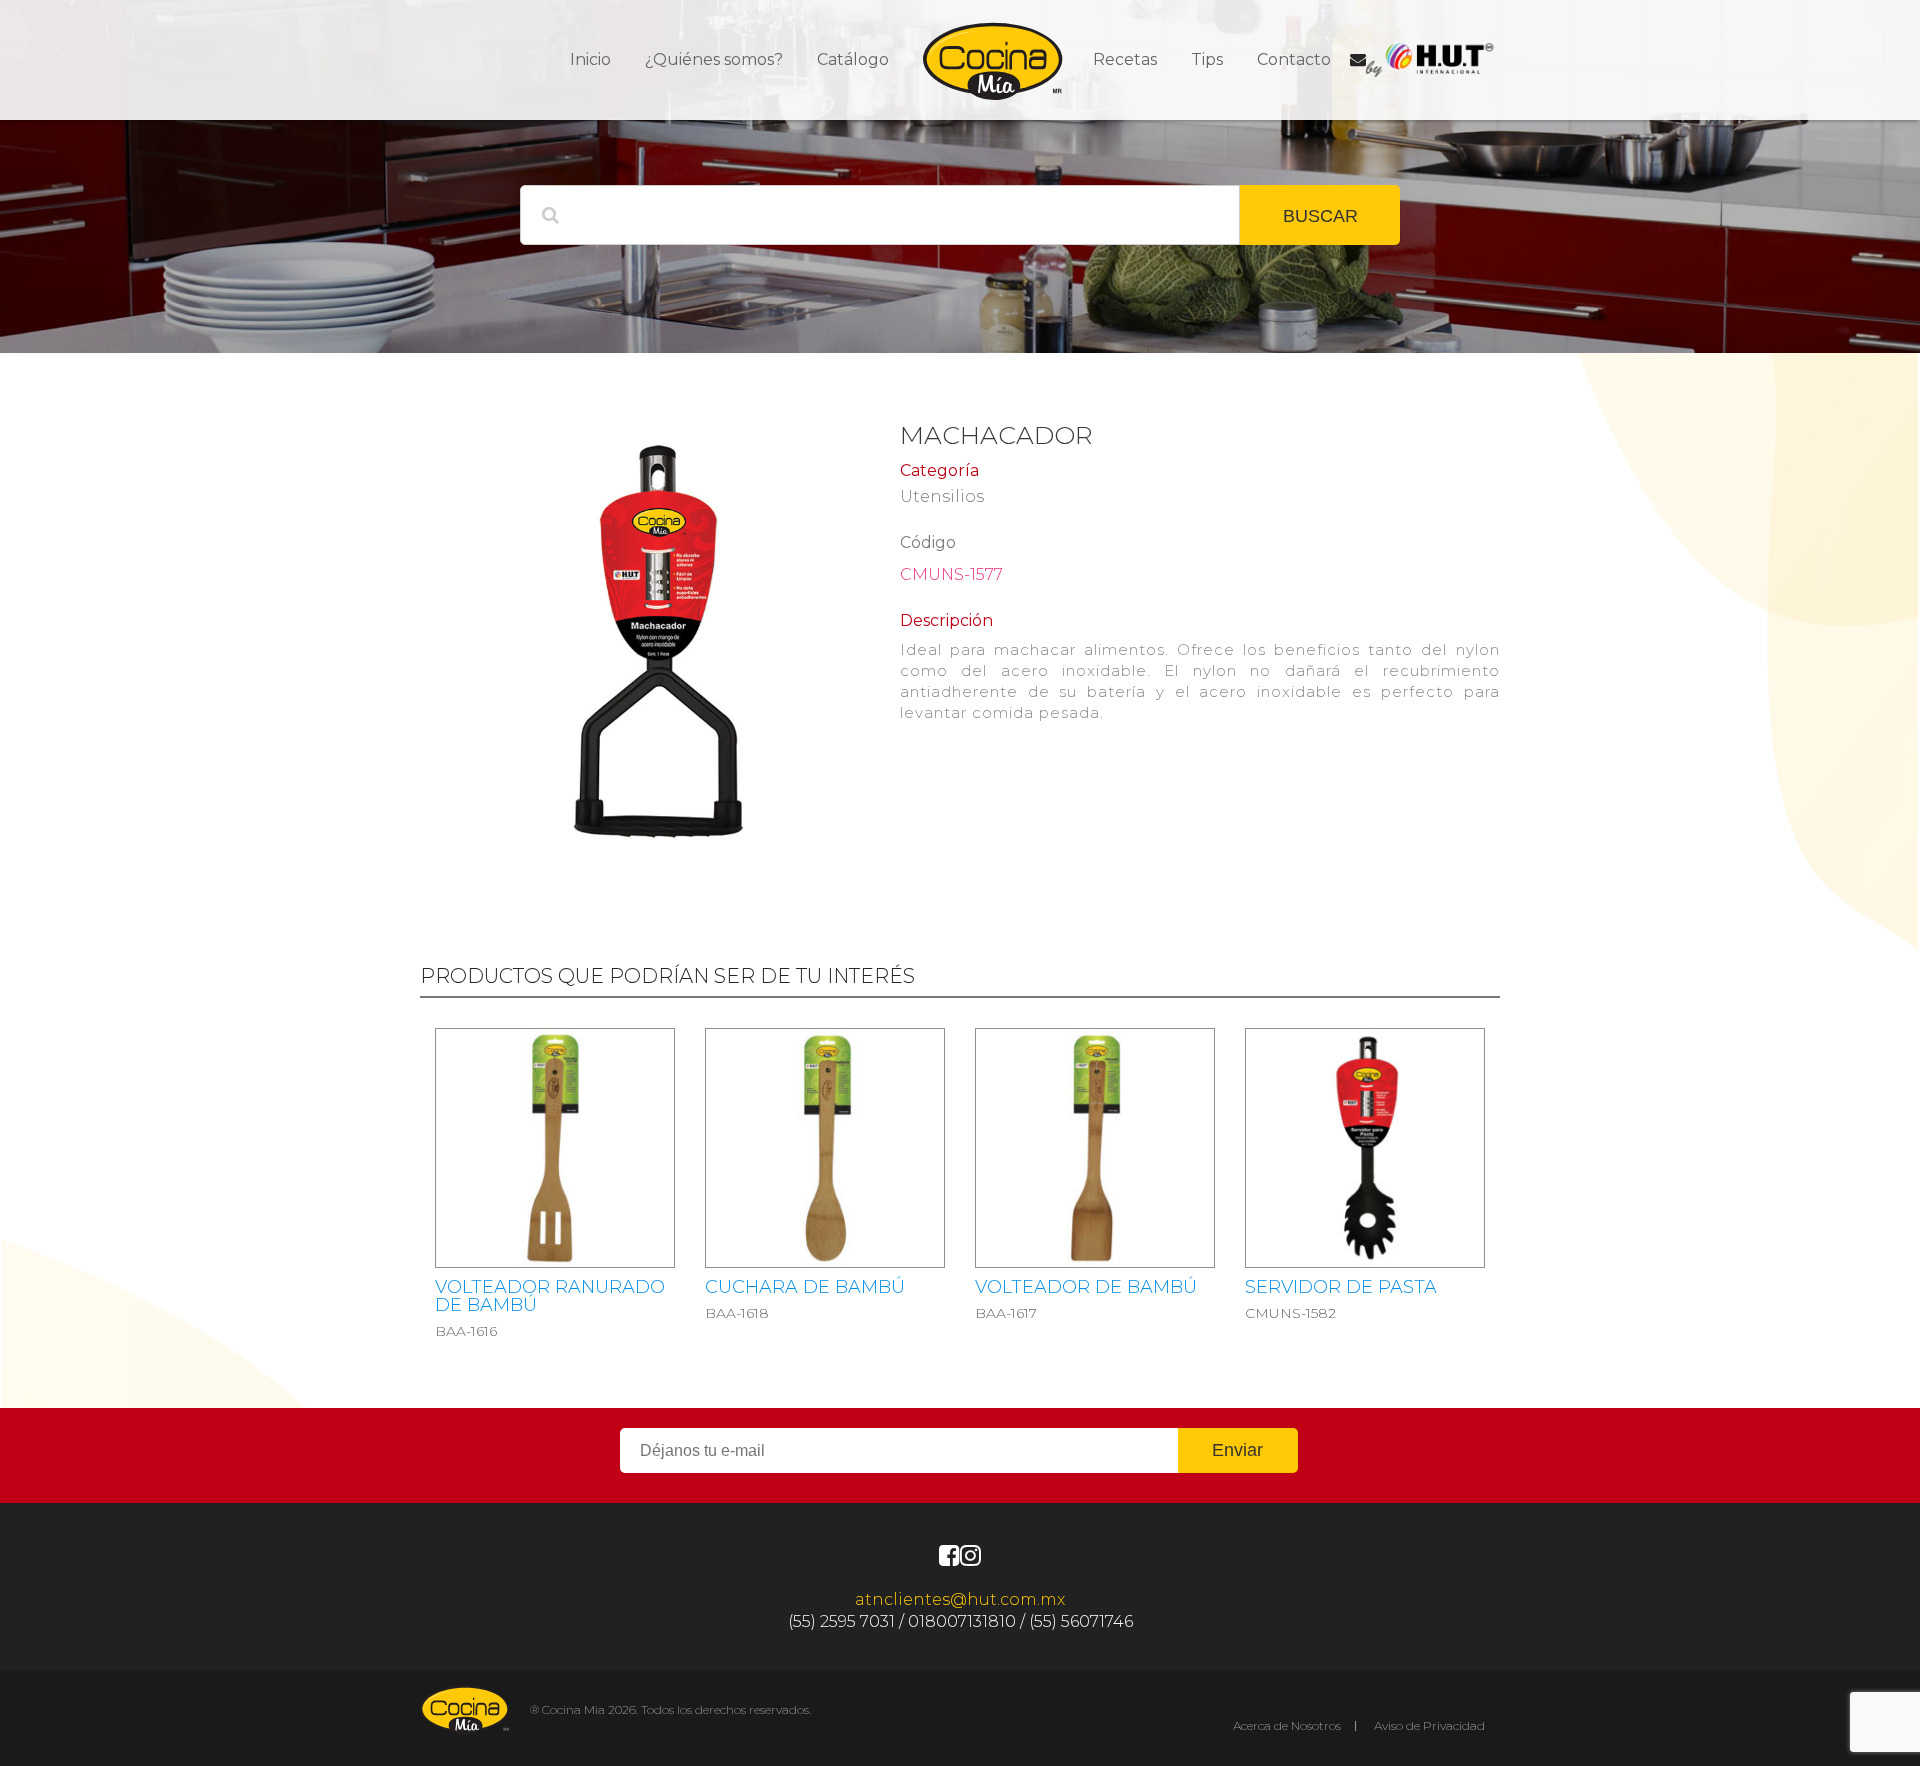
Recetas (1125, 59)
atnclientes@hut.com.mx (960, 1599)
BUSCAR (1320, 216)
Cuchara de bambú (805, 1287)
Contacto (1294, 59)
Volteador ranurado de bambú (550, 1296)
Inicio (590, 59)
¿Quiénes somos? (714, 59)
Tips (1207, 59)
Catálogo (853, 59)
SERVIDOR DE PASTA (1341, 1287)
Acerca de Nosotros (1287, 1725)
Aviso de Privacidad (1429, 1725)
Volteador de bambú (1086, 1287)
